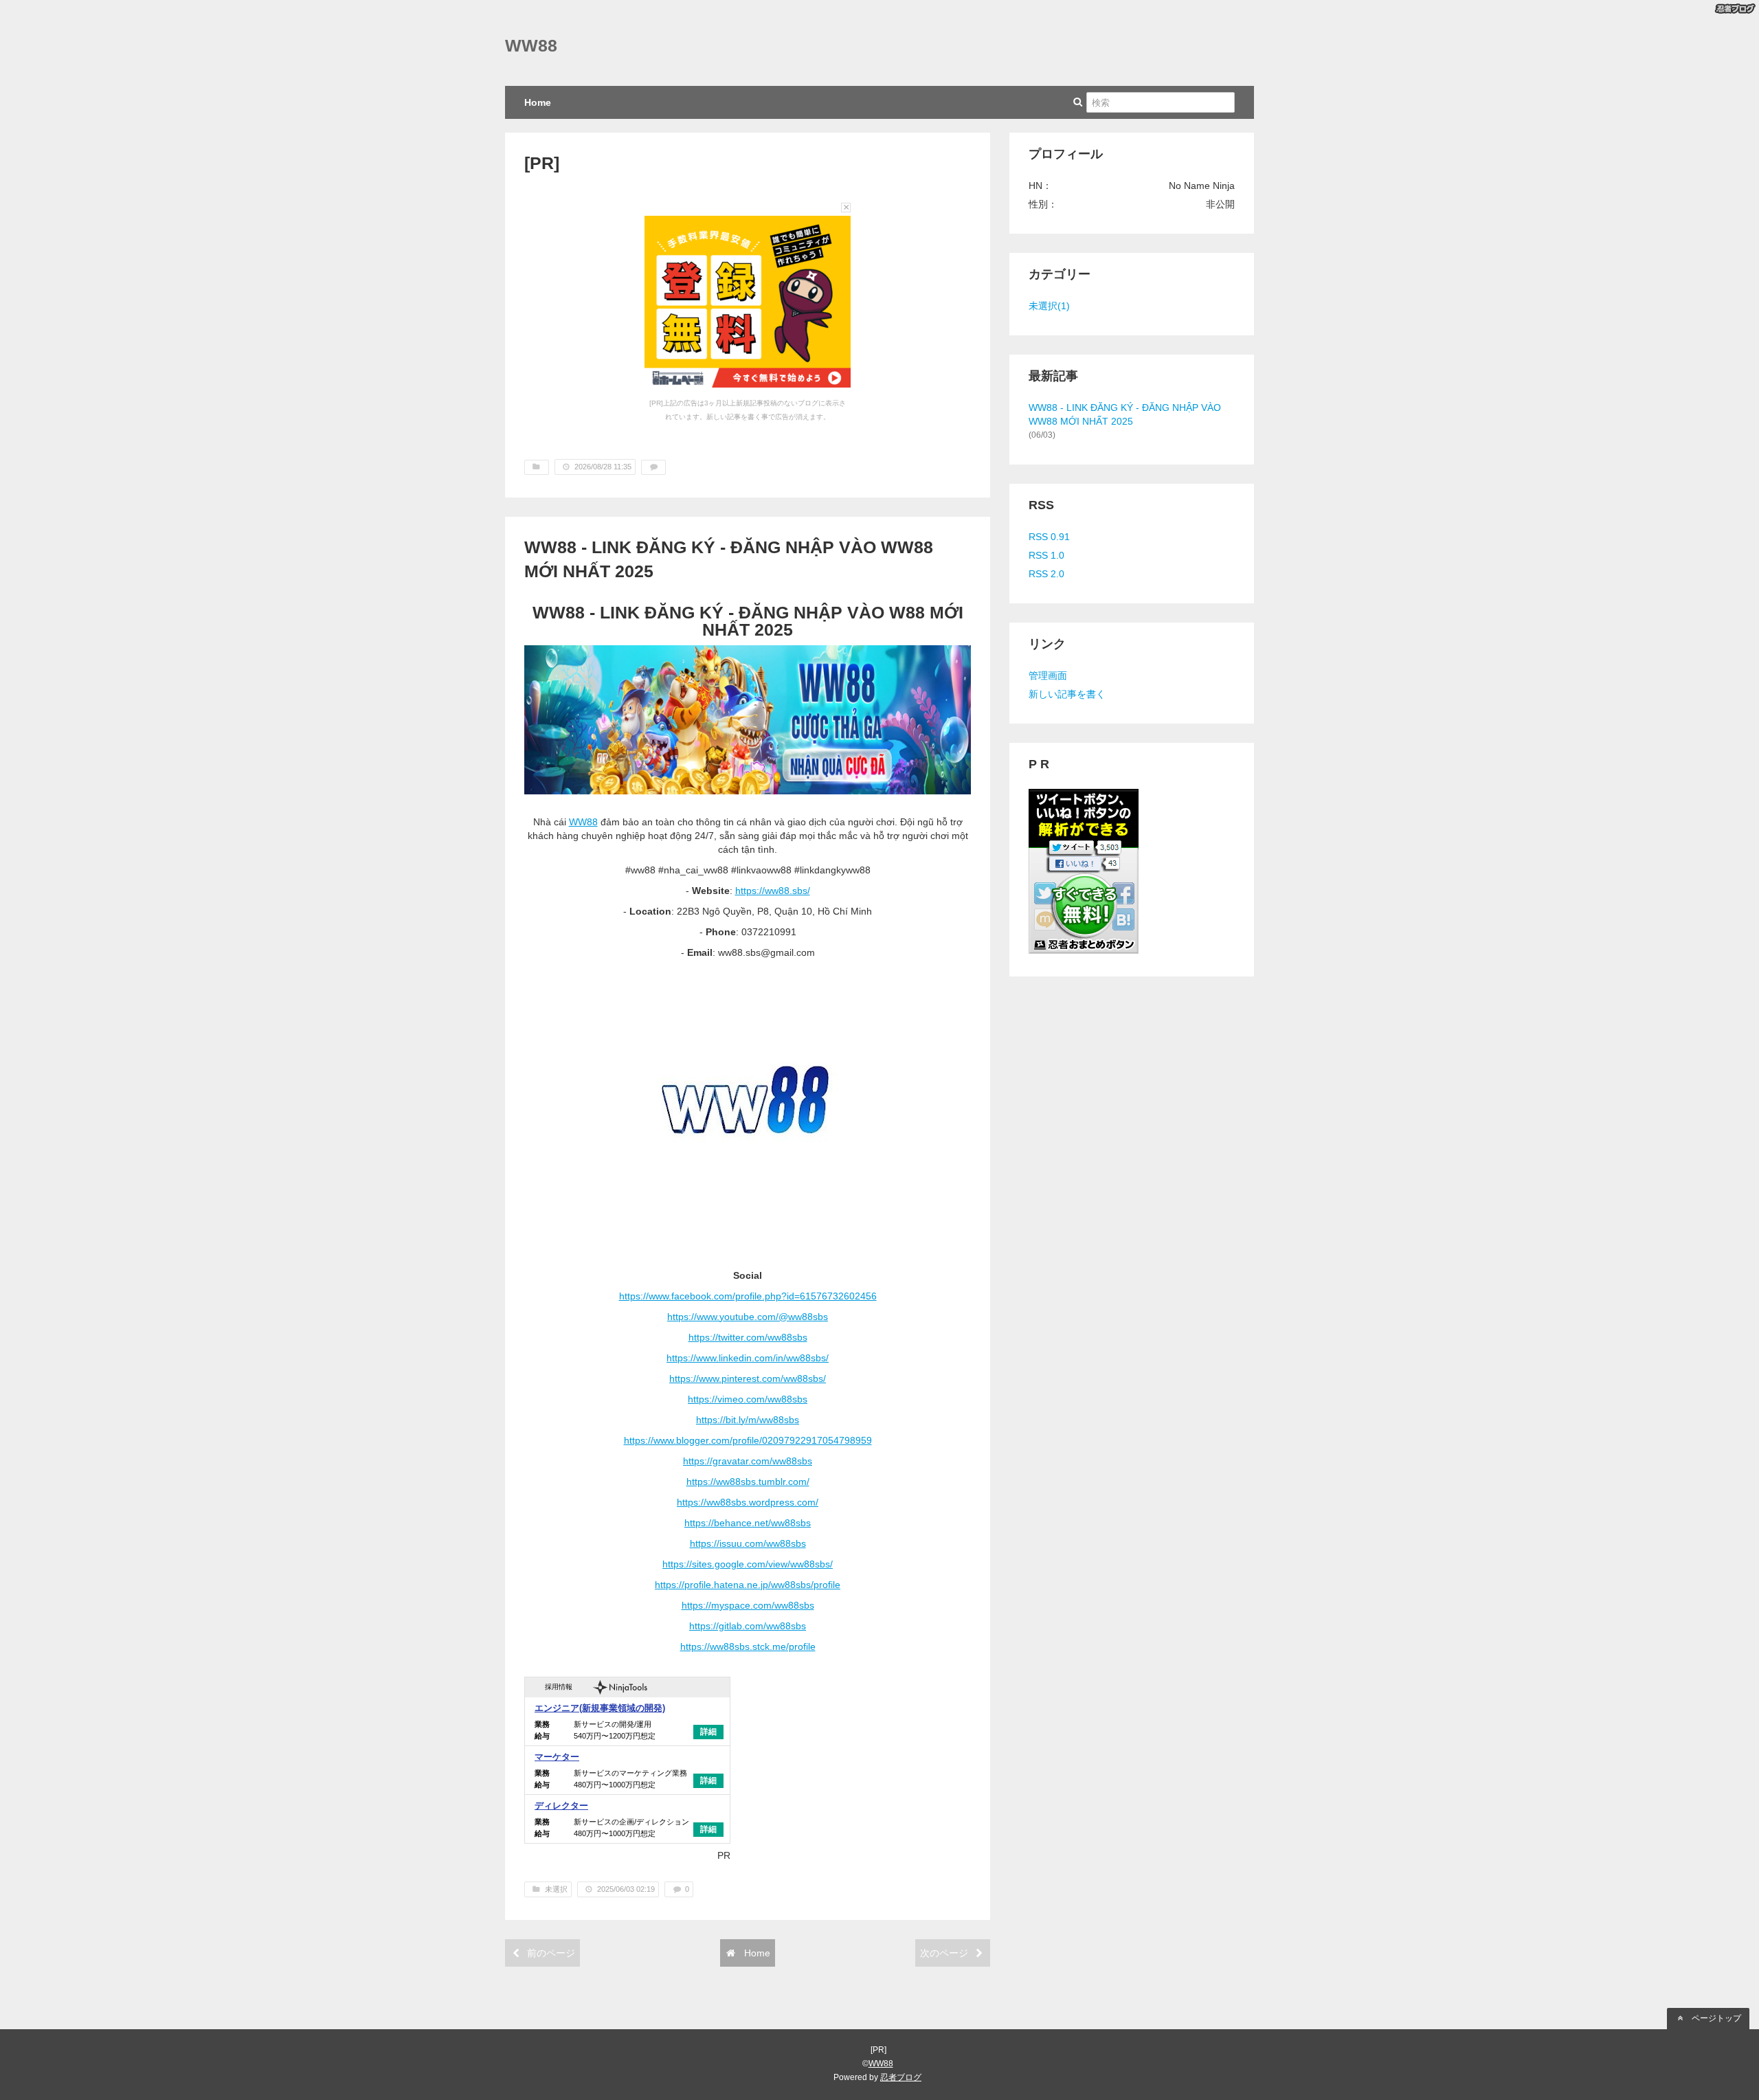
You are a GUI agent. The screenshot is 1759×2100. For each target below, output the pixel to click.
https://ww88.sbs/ (773, 891)
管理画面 (1048, 675)
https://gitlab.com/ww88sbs (748, 1626)
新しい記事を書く (1067, 694)
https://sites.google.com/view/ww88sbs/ (748, 1564)
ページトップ (1715, 2018)
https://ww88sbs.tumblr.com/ (748, 1482)
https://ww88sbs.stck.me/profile (748, 1646)
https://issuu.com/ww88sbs (748, 1543)
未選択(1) (1049, 306)
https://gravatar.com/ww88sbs (748, 1461)
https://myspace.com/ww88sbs (748, 1605)
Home (538, 102)
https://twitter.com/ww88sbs (748, 1337)
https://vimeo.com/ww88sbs (748, 1399)
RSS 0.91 (1049, 537)
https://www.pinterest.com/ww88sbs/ (748, 1378)
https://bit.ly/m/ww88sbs (748, 1420)
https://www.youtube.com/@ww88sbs (748, 1317)
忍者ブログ (901, 2077)
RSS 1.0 (1046, 555)
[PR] (542, 163)
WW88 (531, 46)
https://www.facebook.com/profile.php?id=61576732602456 (748, 1296)
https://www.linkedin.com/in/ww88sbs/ (748, 1358)
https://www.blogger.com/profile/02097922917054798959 (748, 1440)
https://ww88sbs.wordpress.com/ (748, 1502)
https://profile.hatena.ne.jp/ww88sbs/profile (748, 1585)
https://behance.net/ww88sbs (748, 1523)
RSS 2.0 (1046, 574)
